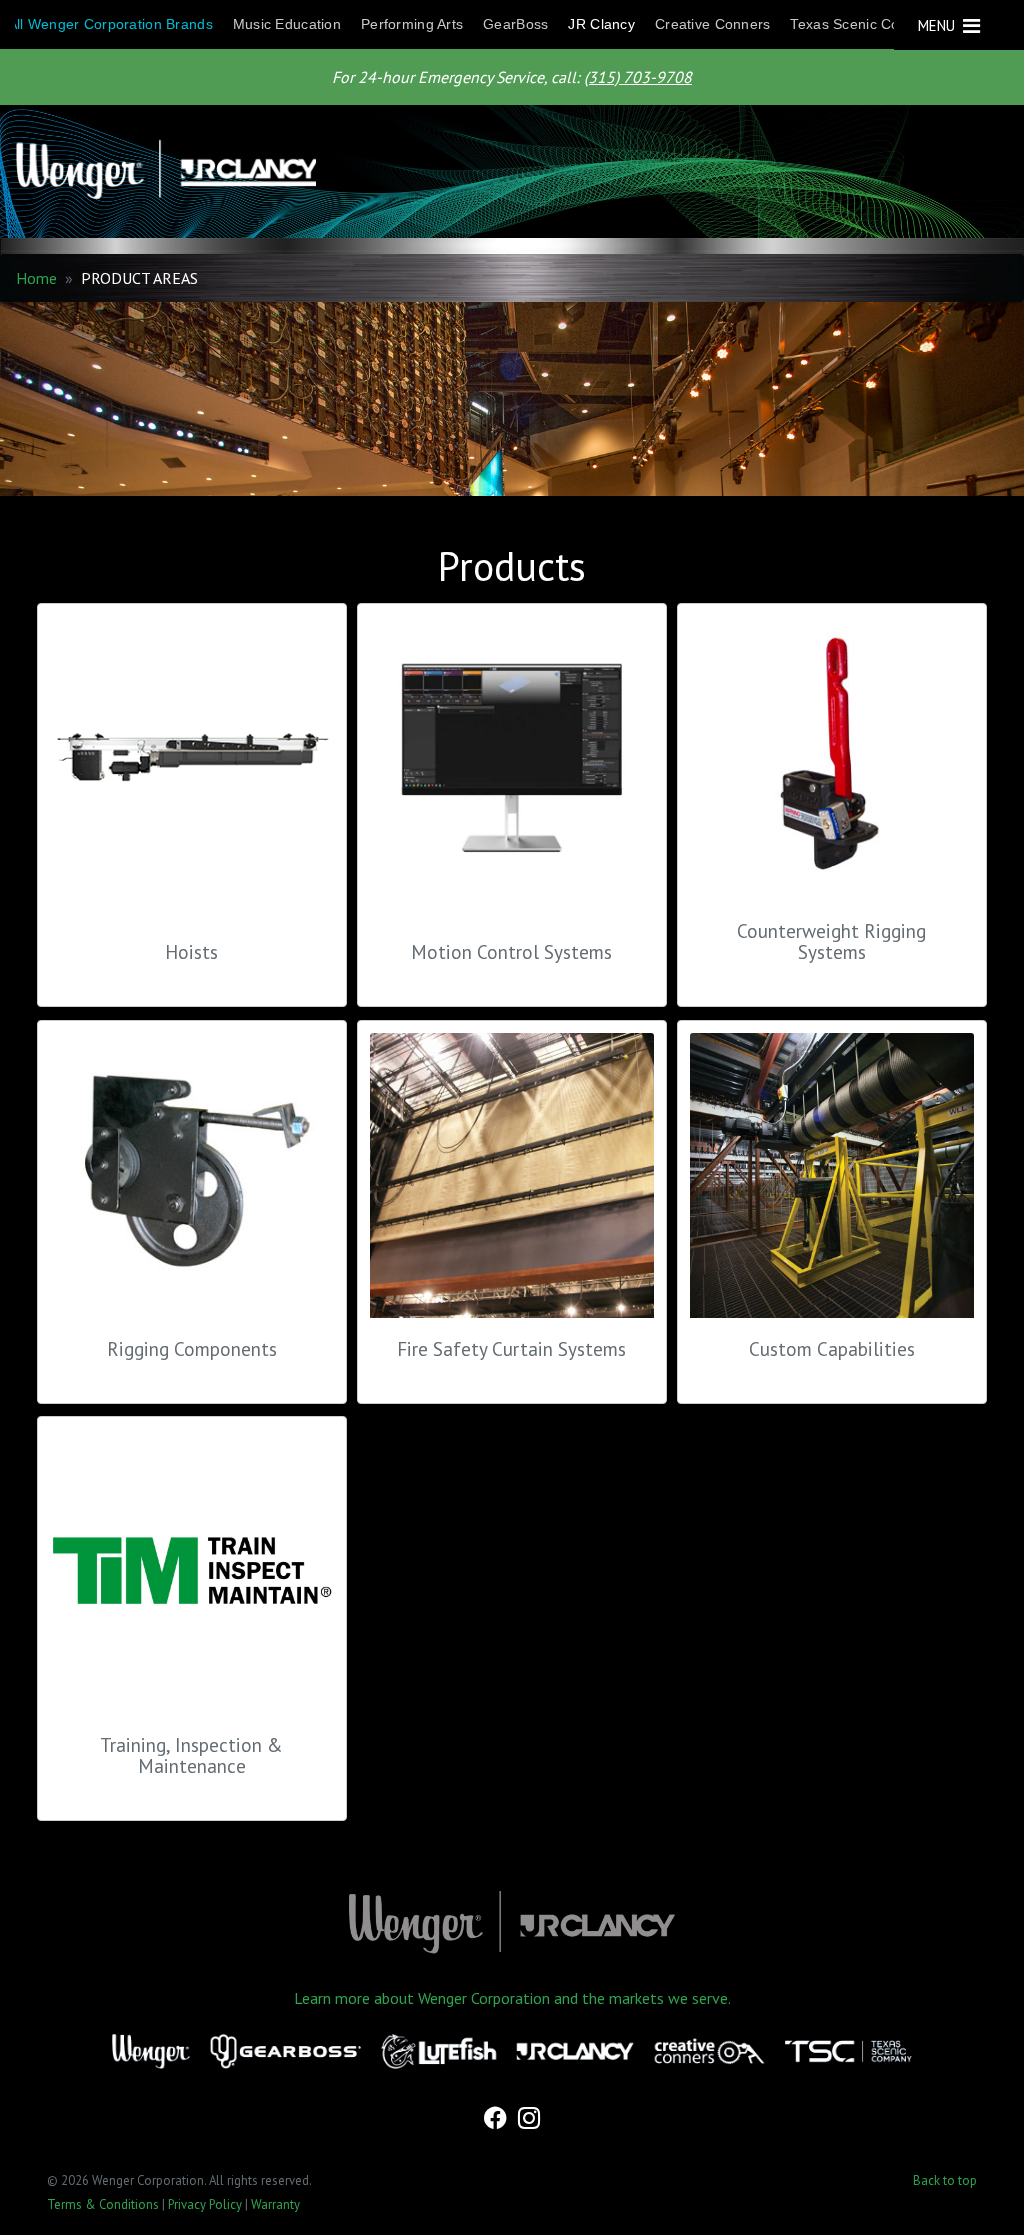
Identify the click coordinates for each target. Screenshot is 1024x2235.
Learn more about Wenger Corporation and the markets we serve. (512, 1998)
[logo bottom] (512, 1923)
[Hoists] (192, 769)
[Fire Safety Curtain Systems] (512, 1175)
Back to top (945, 2180)
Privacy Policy (205, 2204)
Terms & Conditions (103, 2204)
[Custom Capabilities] (832, 1175)
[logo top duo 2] (504, 171)
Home (36, 278)
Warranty (275, 2204)
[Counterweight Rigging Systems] (832, 758)
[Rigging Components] (192, 1175)
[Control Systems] (512, 769)
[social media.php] (497, 2120)
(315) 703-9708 (638, 77)
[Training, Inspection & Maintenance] (192, 1571)
